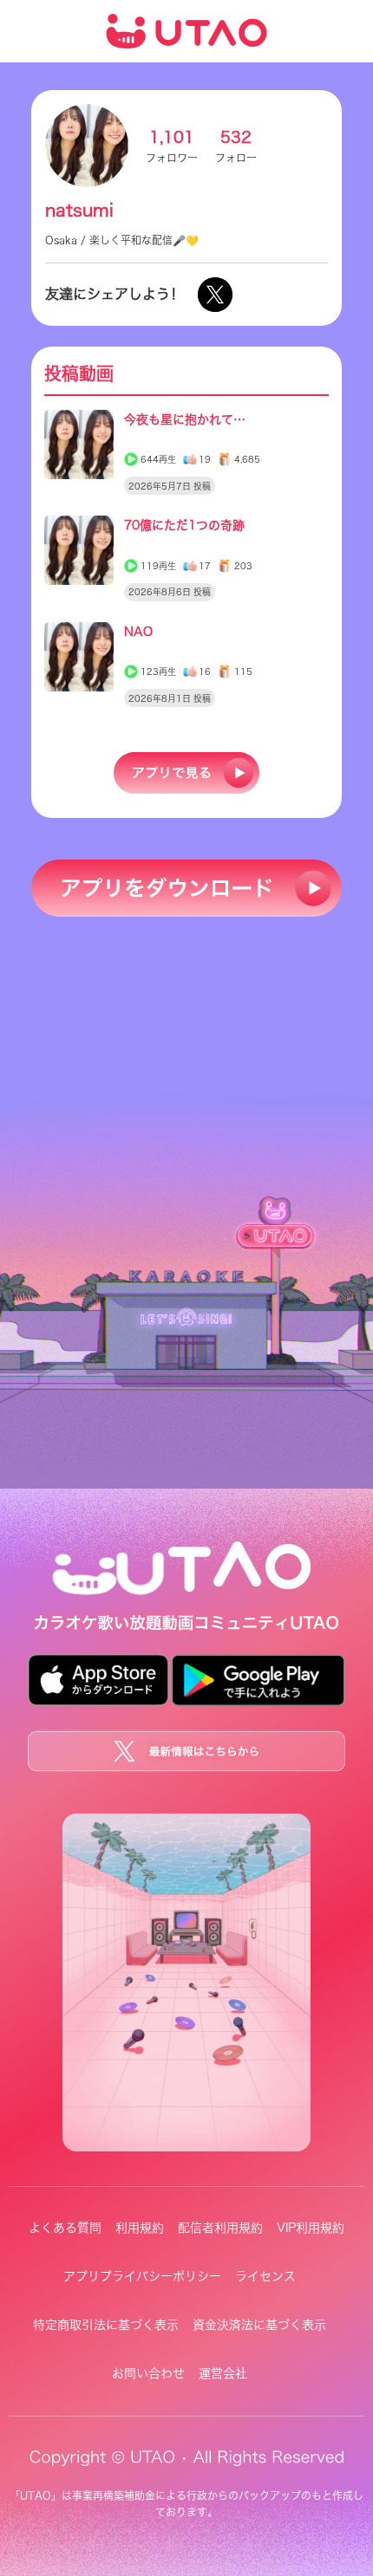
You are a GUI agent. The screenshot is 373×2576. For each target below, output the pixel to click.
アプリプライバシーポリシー (142, 2276)
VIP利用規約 (311, 2228)
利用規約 (140, 2228)
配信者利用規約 (220, 2228)
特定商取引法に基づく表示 (106, 2325)
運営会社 (223, 2373)
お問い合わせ (148, 2373)
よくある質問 (65, 2228)
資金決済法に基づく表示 (259, 2325)
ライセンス (265, 2276)
